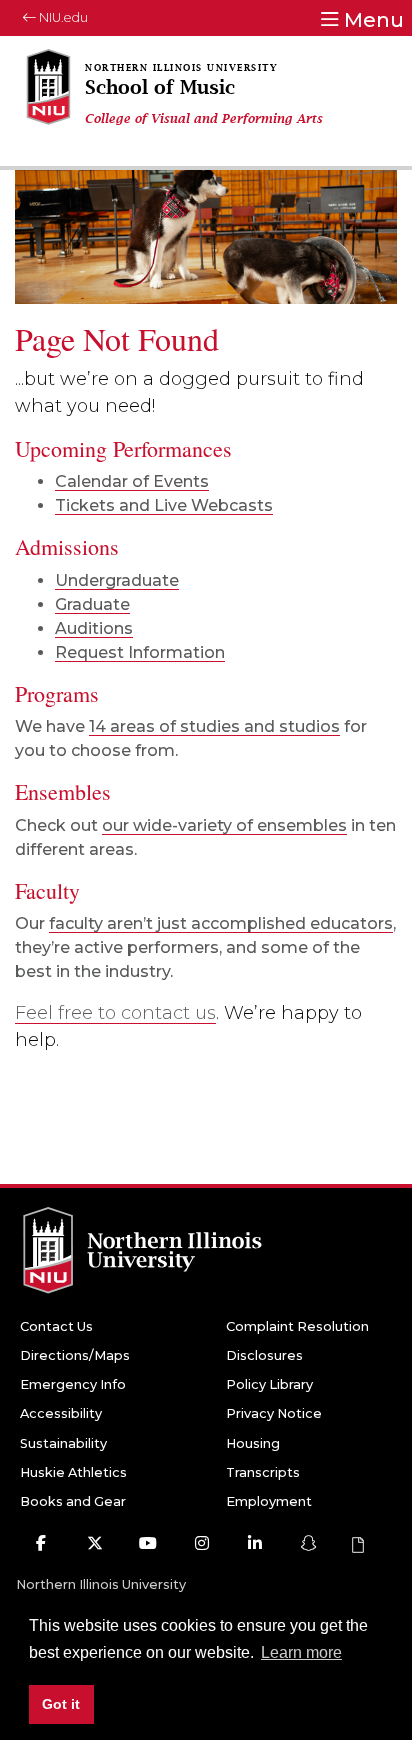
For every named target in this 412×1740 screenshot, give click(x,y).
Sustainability (63, 1443)
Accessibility (61, 1413)
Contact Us (56, 1326)
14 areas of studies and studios (214, 726)
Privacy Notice (274, 1413)
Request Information (140, 652)
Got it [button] (61, 1704)
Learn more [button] (301, 1652)
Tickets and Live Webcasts (164, 505)
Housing (253, 1443)
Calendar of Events (132, 481)
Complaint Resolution (297, 1326)
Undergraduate (117, 580)
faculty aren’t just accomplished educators (221, 923)
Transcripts (263, 1472)
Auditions (94, 628)
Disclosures (264, 1355)
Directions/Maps (75, 1355)
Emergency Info (73, 1384)
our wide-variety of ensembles (224, 825)
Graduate (92, 604)
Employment (269, 1501)
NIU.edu (62, 17)
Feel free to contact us (115, 1013)
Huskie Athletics (73, 1472)
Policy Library (269, 1384)
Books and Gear (73, 1501)
